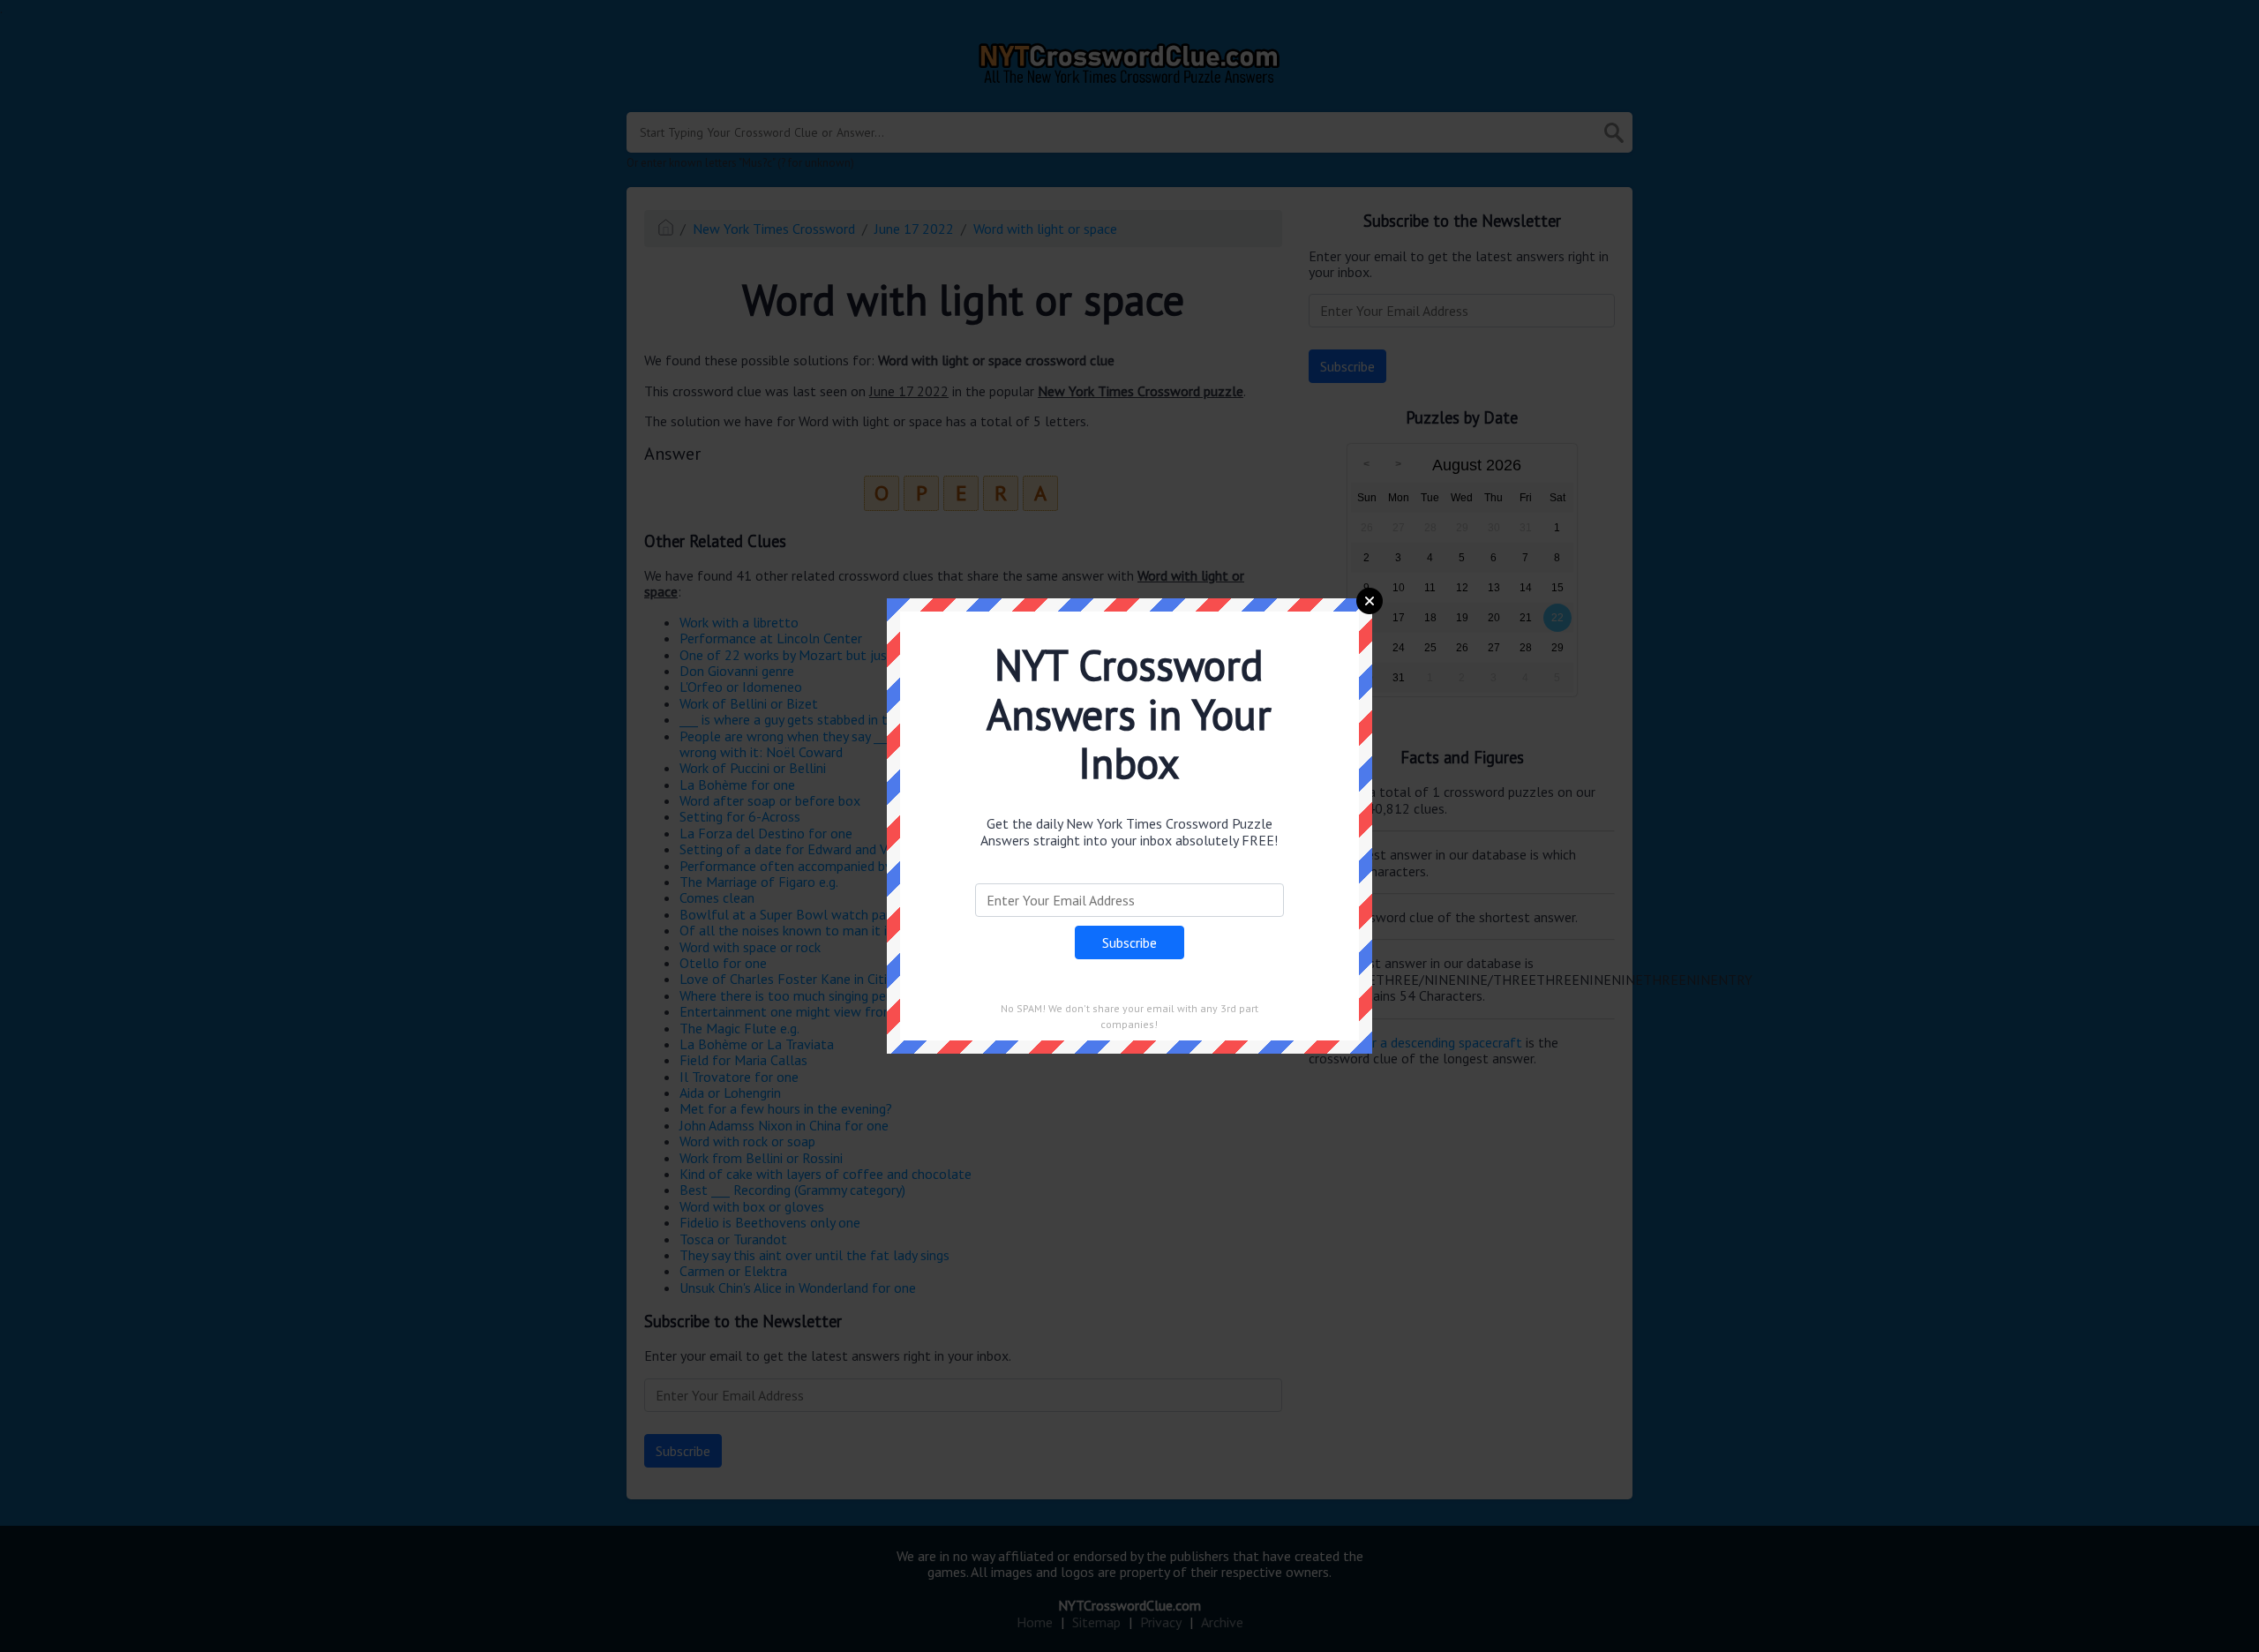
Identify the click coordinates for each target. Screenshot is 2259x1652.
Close (1370, 601)
